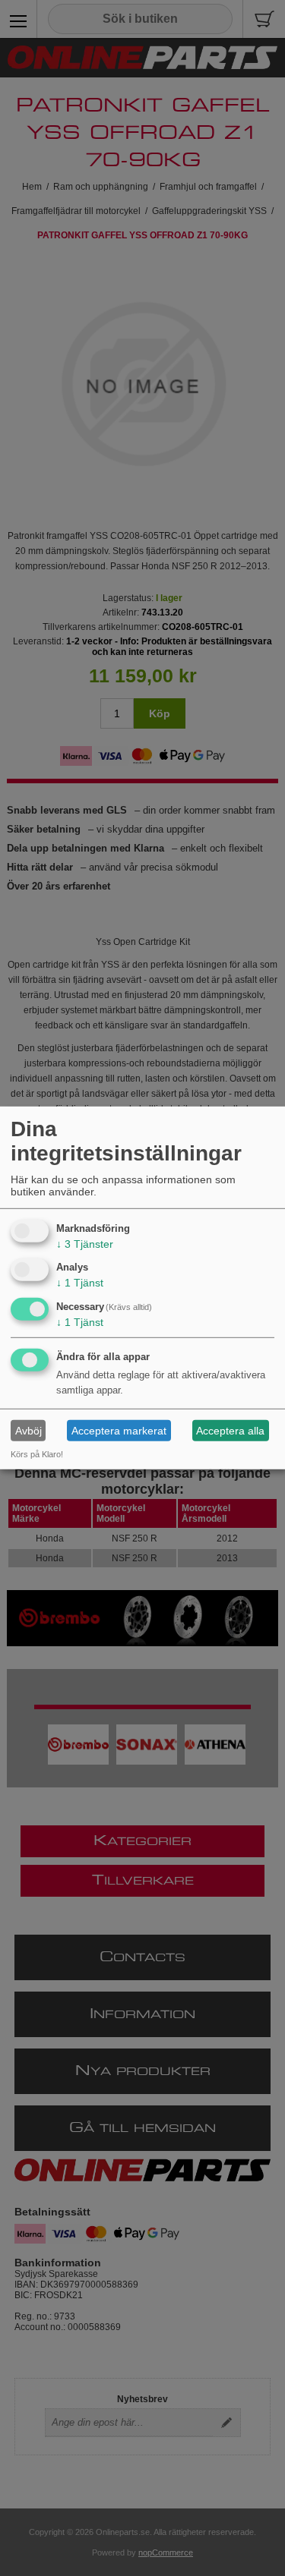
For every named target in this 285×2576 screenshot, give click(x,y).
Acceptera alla (230, 1431)
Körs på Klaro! (37, 1454)
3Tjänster (85, 1243)
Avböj (28, 1431)
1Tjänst (80, 1283)
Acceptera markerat (119, 1431)
